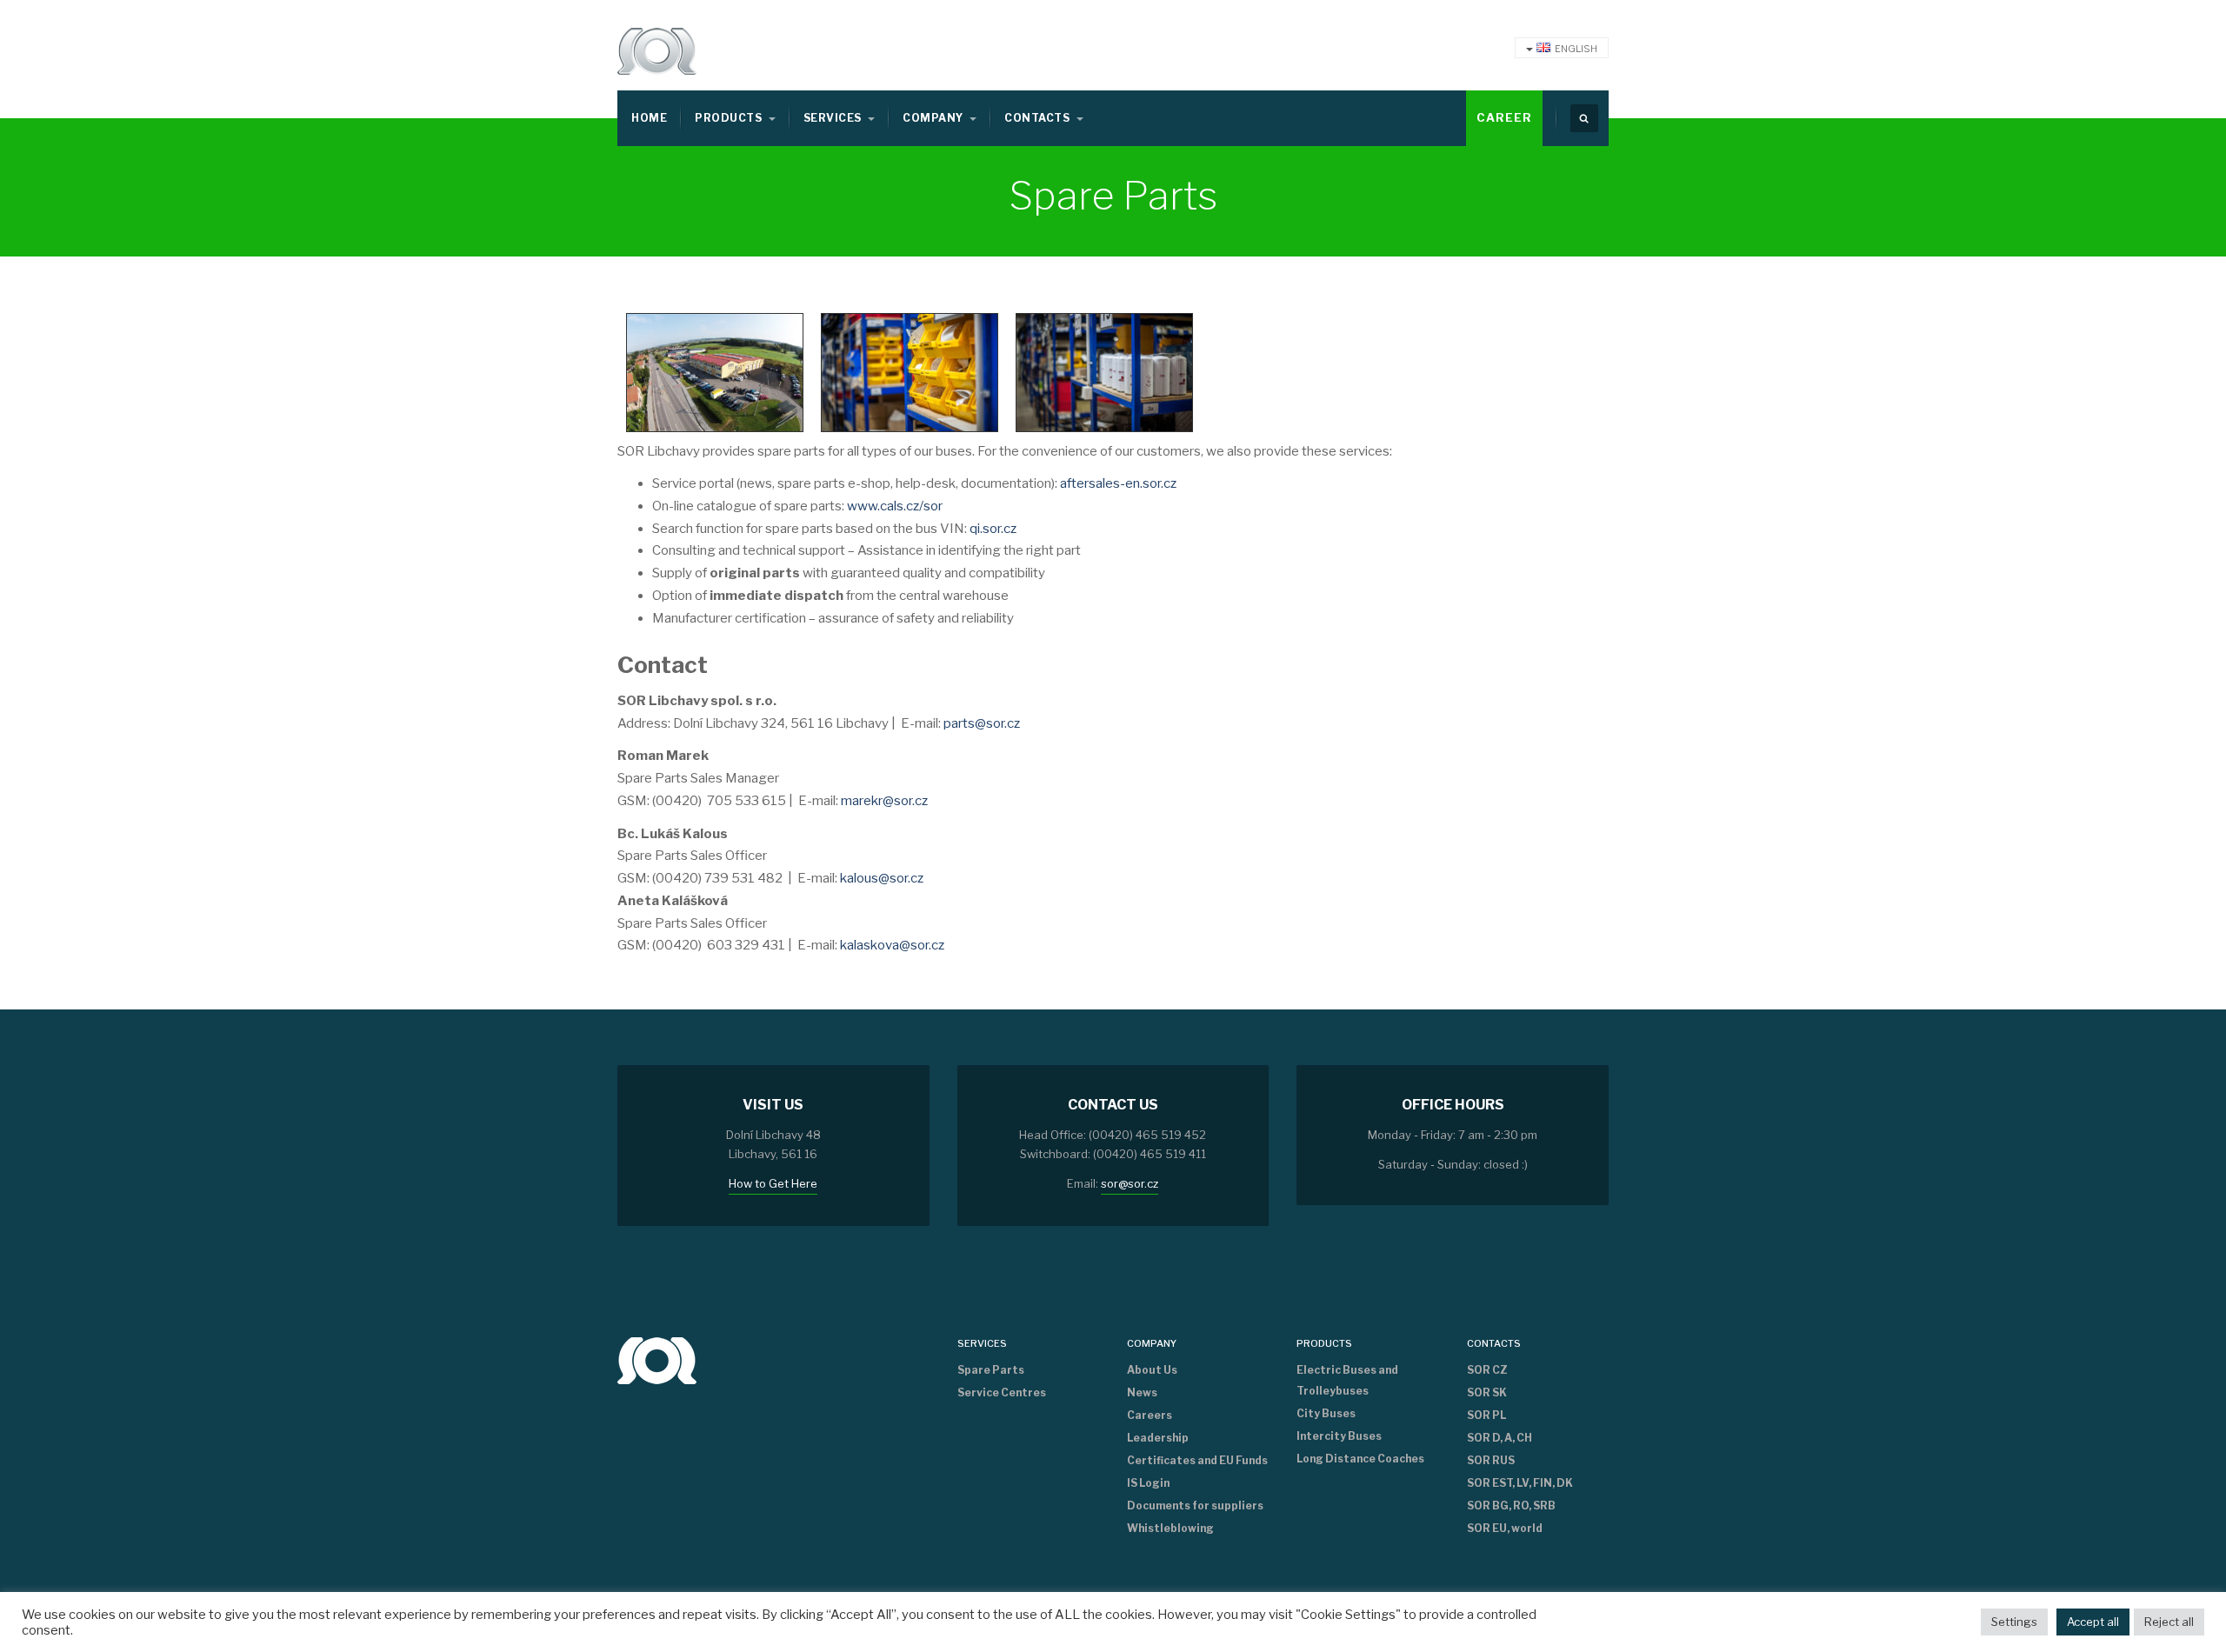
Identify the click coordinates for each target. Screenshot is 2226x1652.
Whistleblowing (1170, 1528)
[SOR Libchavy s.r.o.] (657, 1359)
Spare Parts (991, 1370)
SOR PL (1486, 1415)
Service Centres (1002, 1392)
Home (649, 118)
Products (730, 118)
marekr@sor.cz (884, 801)
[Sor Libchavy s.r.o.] (657, 51)
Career (1504, 117)
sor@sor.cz (1130, 1183)
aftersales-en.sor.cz (1118, 483)
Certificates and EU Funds (1197, 1460)
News (1142, 1392)
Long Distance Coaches (1360, 1459)
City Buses (1326, 1413)
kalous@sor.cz (882, 878)
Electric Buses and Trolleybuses (1347, 1380)
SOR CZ (1487, 1370)
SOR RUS (1491, 1460)
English (1576, 49)
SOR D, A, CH (1500, 1438)
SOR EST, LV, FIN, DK (1520, 1483)
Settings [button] (2014, 1622)
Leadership (1158, 1438)
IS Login (1148, 1483)
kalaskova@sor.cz (892, 945)
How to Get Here (773, 1183)
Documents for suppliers (1195, 1505)
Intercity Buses (1339, 1436)
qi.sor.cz (993, 529)
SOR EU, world (1505, 1528)
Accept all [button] (2093, 1622)
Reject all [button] (2169, 1622)
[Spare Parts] (715, 371)
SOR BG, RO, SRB (1511, 1505)
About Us (1152, 1370)
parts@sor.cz (982, 723)
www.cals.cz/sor (895, 506)
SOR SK (1487, 1392)
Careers (1150, 1415)
